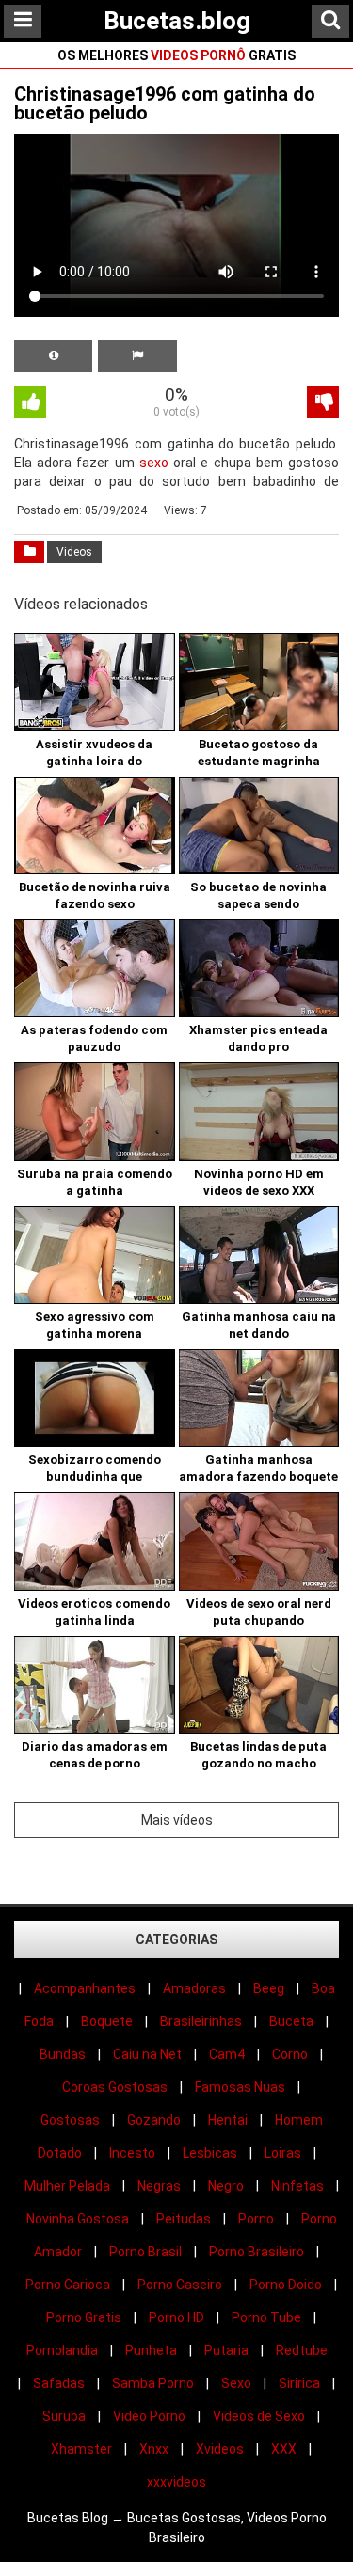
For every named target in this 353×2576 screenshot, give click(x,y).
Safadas (59, 2383)
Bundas (63, 2054)
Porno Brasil (145, 2252)
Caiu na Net (147, 2054)
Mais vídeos (177, 1820)
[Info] (53, 356)
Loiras (283, 2153)
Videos (74, 552)
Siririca (299, 2383)
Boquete (107, 2021)
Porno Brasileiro (257, 2252)
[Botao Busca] (330, 21)
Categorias (176, 1940)
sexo (154, 463)
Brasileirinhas (201, 2021)
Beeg (269, 1988)
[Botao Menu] (23, 21)
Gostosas (70, 2120)
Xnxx (154, 2449)
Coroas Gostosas (115, 2087)
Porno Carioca (68, 2285)
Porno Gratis (84, 2317)
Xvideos (220, 2449)
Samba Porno (153, 2383)
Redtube (302, 2350)
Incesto (132, 2153)
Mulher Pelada (67, 2186)
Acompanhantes (85, 1988)
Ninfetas (297, 2186)
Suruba (64, 2416)
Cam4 (227, 2054)
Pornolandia (62, 2350)
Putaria (226, 2350)
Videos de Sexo (259, 2416)
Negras (159, 2186)
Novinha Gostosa (78, 2219)
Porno (256, 2219)
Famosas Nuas (240, 2087)
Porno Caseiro (180, 2285)
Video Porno (149, 2416)
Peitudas (184, 2219)
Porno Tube (266, 2317)
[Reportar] (137, 356)
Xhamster (81, 2449)
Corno (290, 2054)
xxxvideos (176, 2482)
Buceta (291, 2021)
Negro (226, 2186)
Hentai (228, 2120)
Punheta (151, 2350)
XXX (284, 2449)
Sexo (236, 2383)
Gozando (154, 2120)
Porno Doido (286, 2285)
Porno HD (176, 2317)
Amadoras (194, 1988)
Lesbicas (210, 2153)
